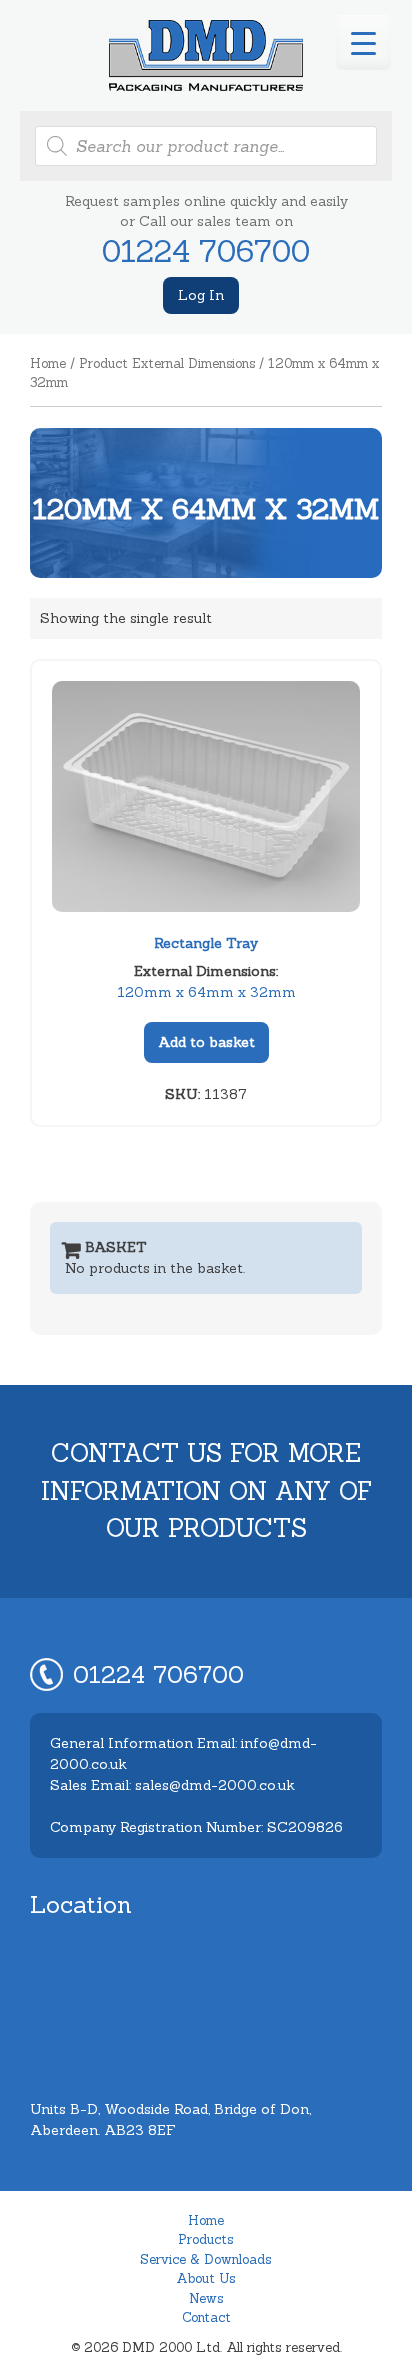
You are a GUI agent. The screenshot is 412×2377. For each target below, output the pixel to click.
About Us (206, 2278)
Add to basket (206, 1042)
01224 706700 (206, 251)
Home (48, 363)
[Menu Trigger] (363, 42)
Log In (201, 295)
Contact (206, 2317)
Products (206, 2239)
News (206, 2298)
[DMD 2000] (206, 55)
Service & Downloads (206, 2259)
